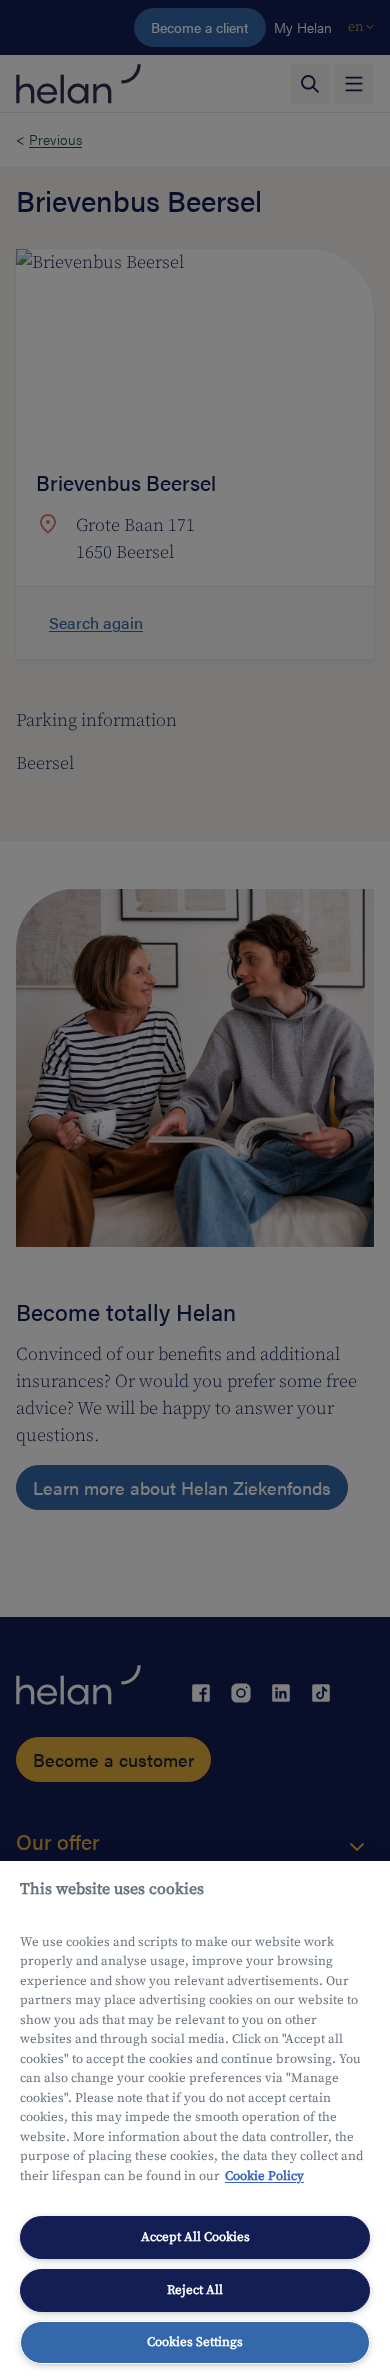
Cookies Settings (195, 2342)
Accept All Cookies (195, 2237)
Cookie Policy (264, 2176)
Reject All (195, 2290)
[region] (195, 2120)
